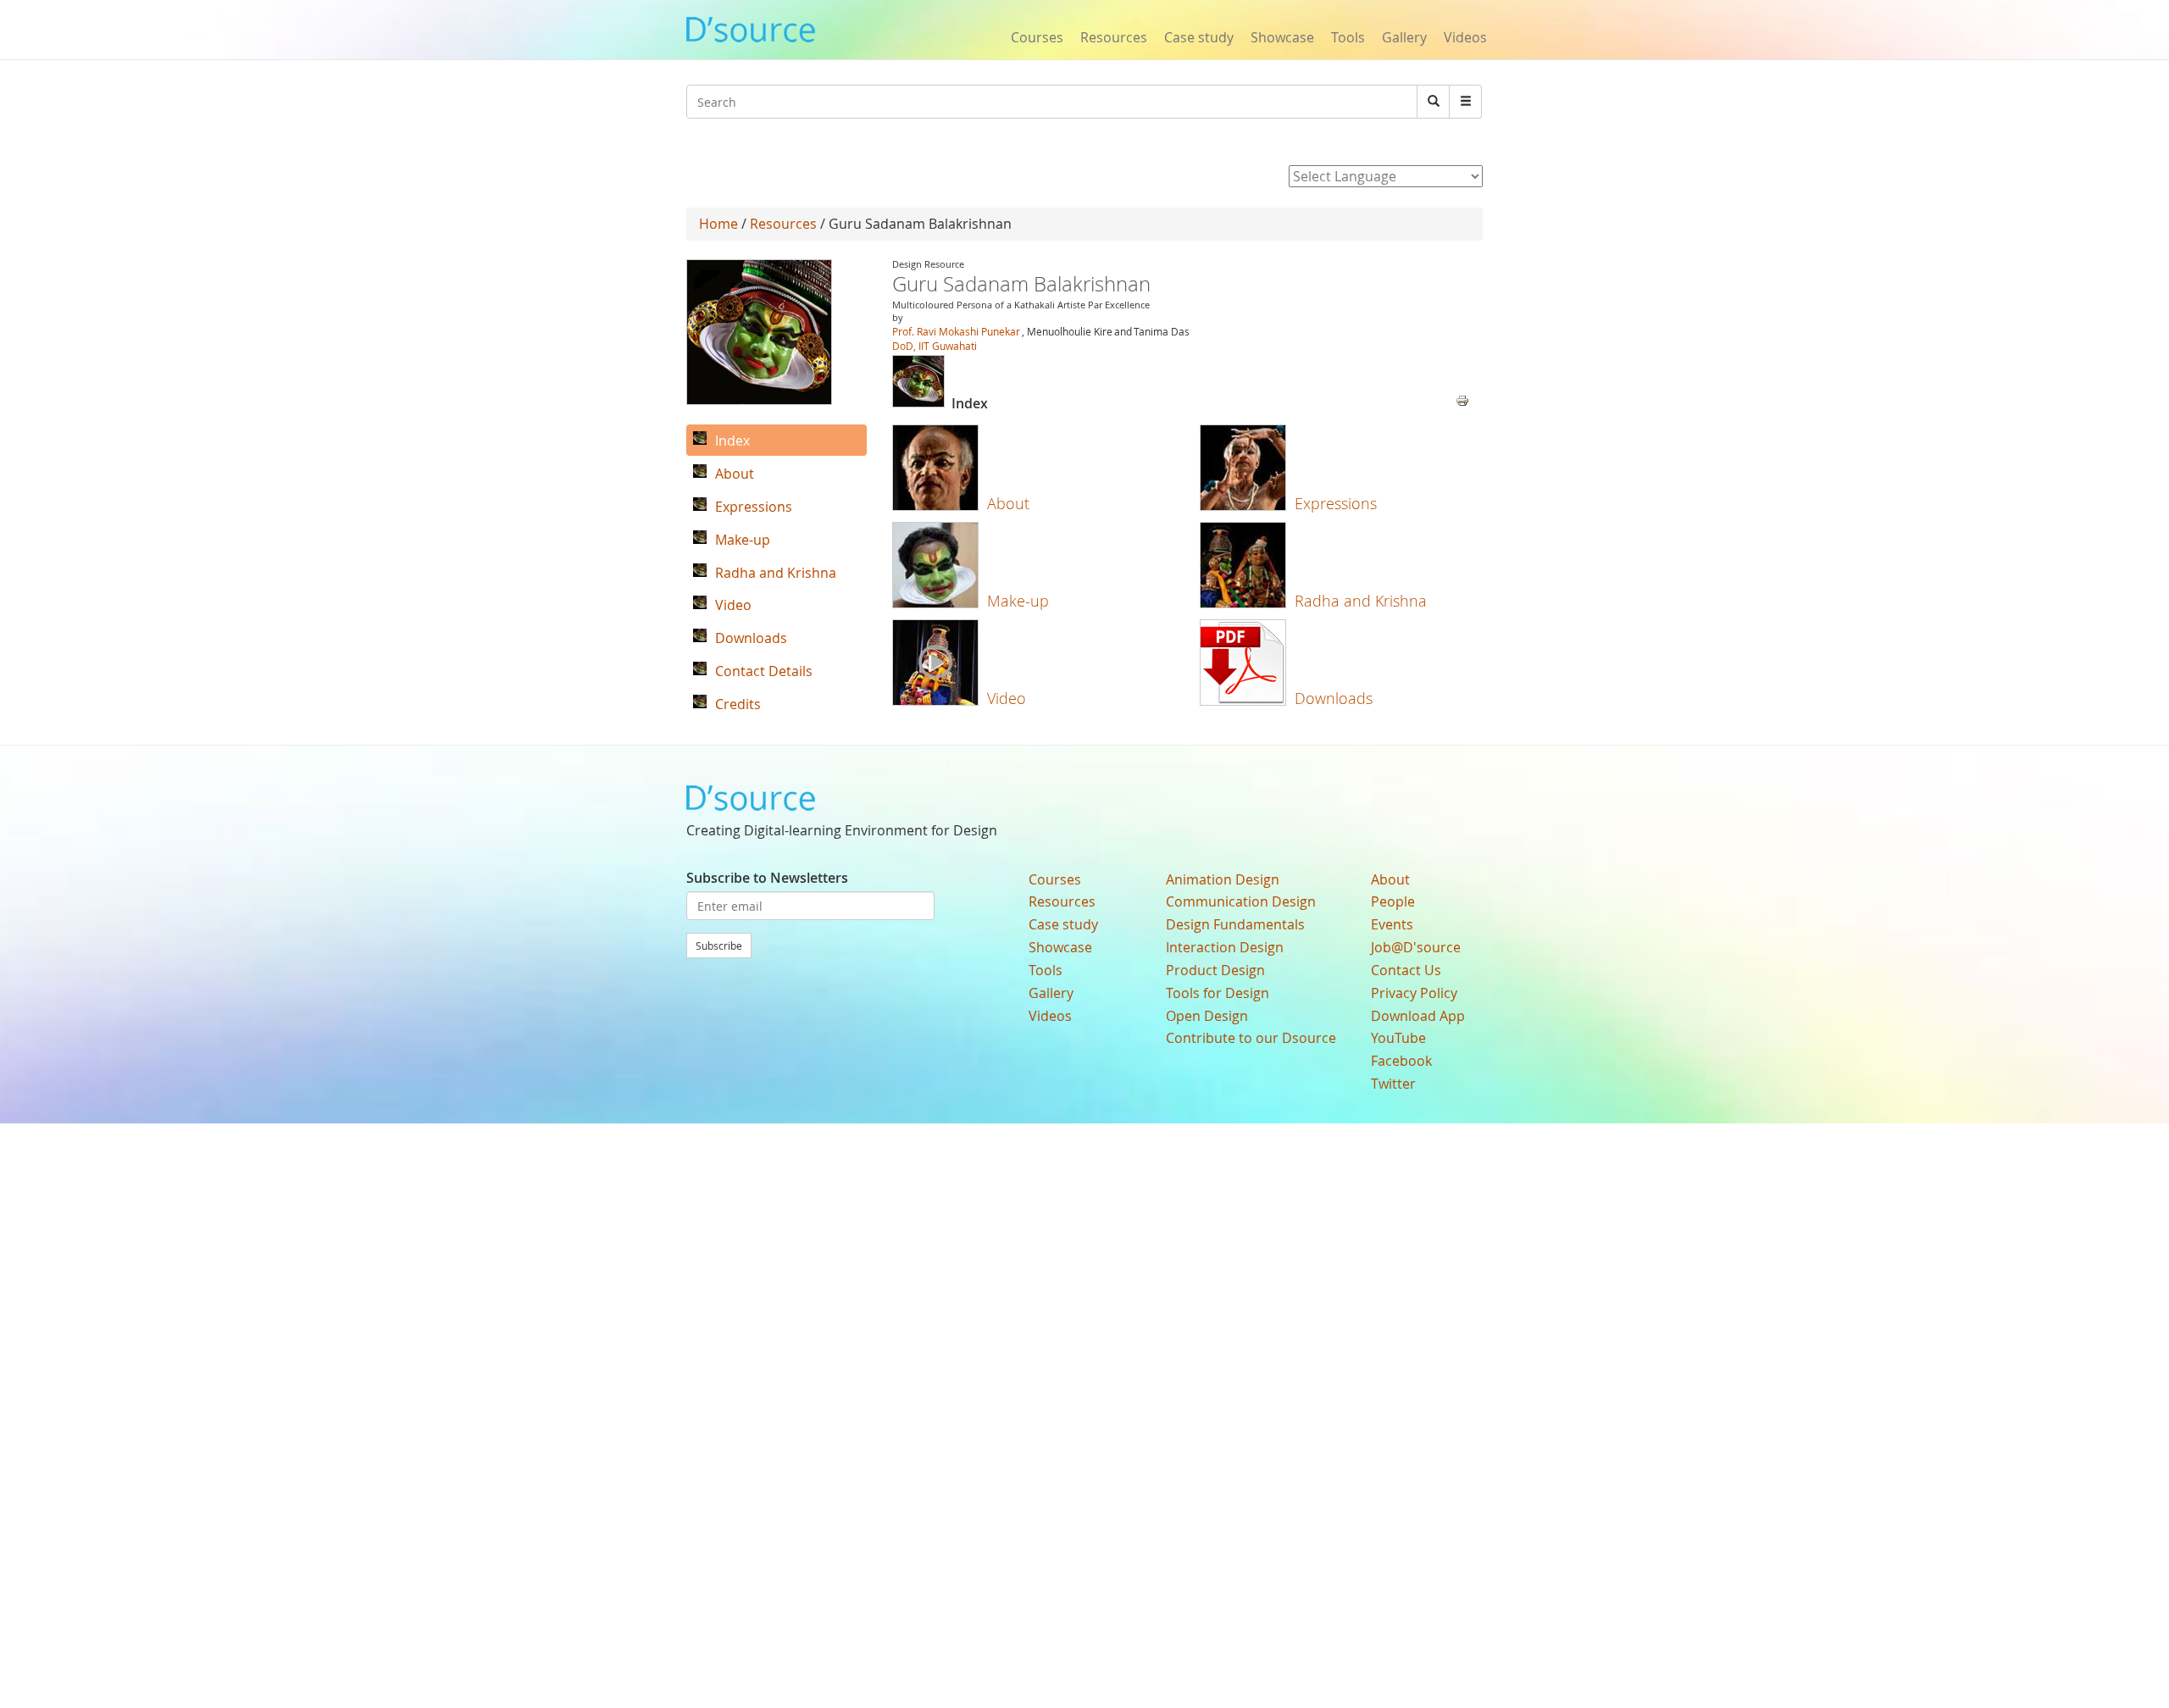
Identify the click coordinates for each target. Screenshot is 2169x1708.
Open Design (1207, 1016)
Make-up (1018, 601)
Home (718, 224)
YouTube (1398, 1038)
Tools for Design (1218, 993)
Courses (1037, 37)
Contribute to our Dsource (1251, 1038)
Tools (1348, 37)
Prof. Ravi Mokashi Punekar (956, 331)
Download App (1418, 1016)
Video (1007, 698)
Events (1392, 924)
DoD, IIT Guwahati (935, 346)
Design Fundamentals (1235, 924)
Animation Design (1223, 879)
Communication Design (1241, 901)
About (1008, 503)
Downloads (1334, 698)
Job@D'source (1416, 947)
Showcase (1282, 37)
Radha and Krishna (1361, 601)
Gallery (1404, 37)
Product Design (1215, 970)
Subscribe (719, 945)
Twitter (1393, 1084)
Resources (1114, 37)
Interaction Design (1225, 947)
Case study (1199, 37)
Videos (1465, 37)
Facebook (1401, 1061)
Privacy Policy (1414, 993)
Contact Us (1406, 970)
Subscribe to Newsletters (767, 878)
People (1393, 901)
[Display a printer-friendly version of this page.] (1462, 399)
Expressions (1336, 503)
